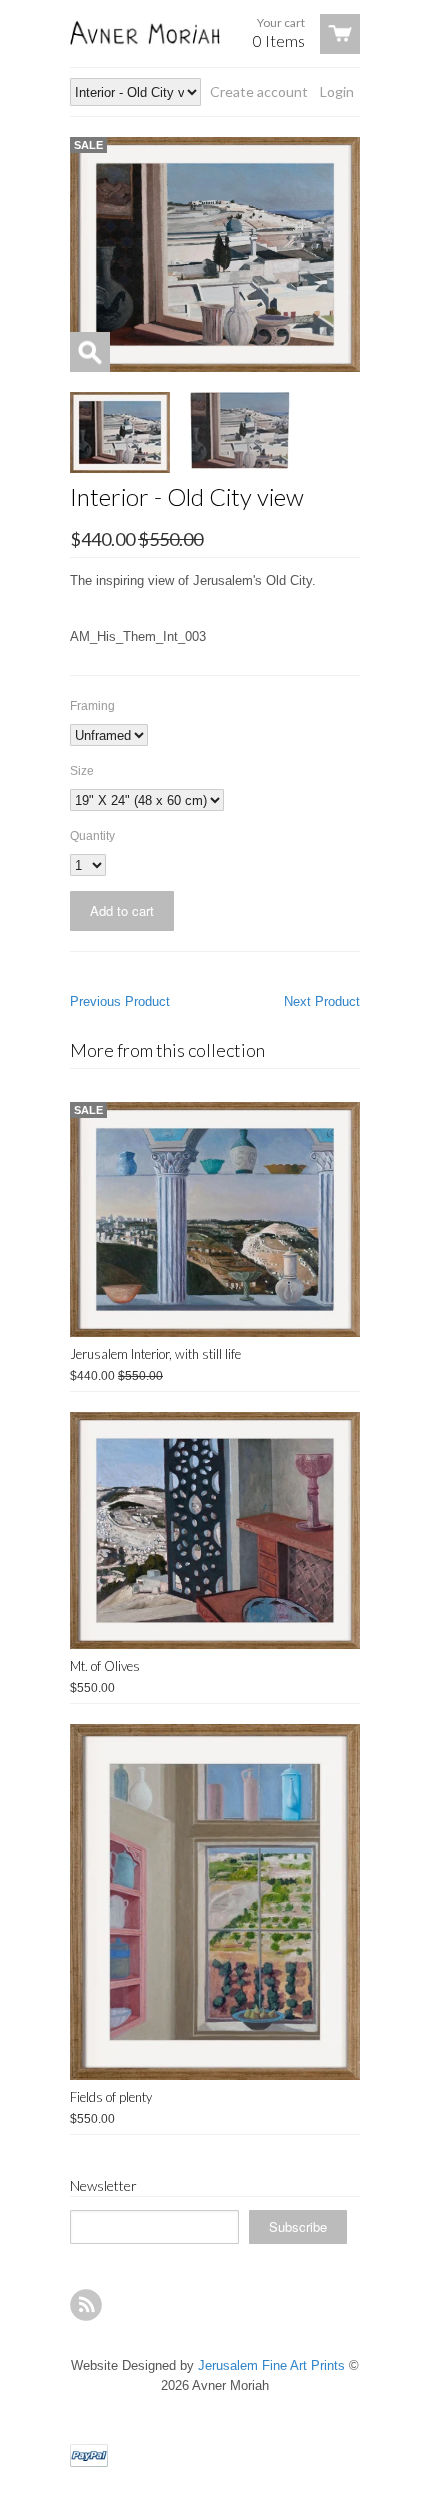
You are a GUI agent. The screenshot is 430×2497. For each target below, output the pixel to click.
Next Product (322, 1001)
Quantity (92, 836)
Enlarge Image (90, 352)
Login (337, 91)
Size (82, 771)
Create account (259, 91)
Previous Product (120, 1001)
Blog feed (86, 2305)
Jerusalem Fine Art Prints (271, 2365)
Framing (92, 706)
